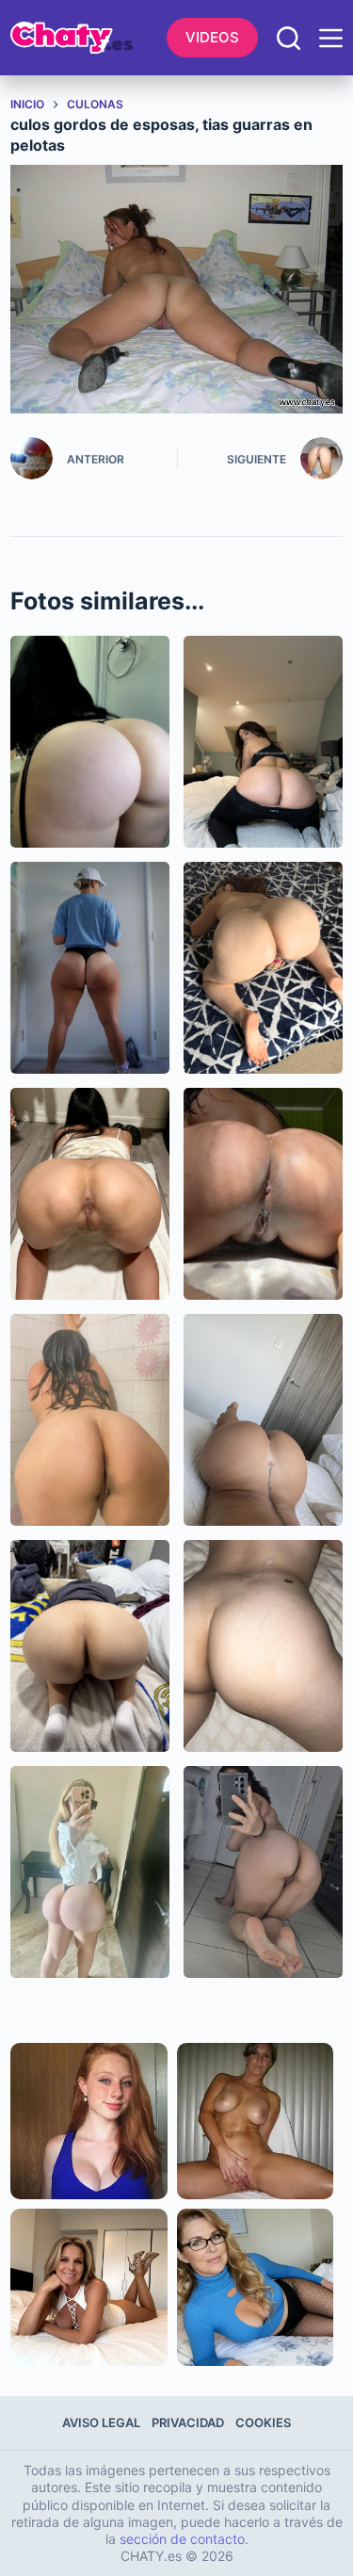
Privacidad (188, 2422)
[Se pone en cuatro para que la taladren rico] (263, 968)
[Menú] (331, 38)
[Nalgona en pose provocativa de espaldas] (263, 1420)
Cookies (263, 2422)
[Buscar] (289, 38)
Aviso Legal (101, 2422)
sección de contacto (182, 2539)
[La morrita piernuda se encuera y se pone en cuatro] (90, 1194)
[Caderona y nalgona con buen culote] (90, 968)
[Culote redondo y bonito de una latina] (263, 742)
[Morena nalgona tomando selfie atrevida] (263, 1872)
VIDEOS (212, 37)
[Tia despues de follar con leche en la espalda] (263, 1646)
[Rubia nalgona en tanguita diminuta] (90, 1872)
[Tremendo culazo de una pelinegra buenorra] (90, 742)
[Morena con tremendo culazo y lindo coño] (263, 1194)
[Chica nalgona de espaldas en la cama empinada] (90, 1646)
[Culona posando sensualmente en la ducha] (90, 1420)
